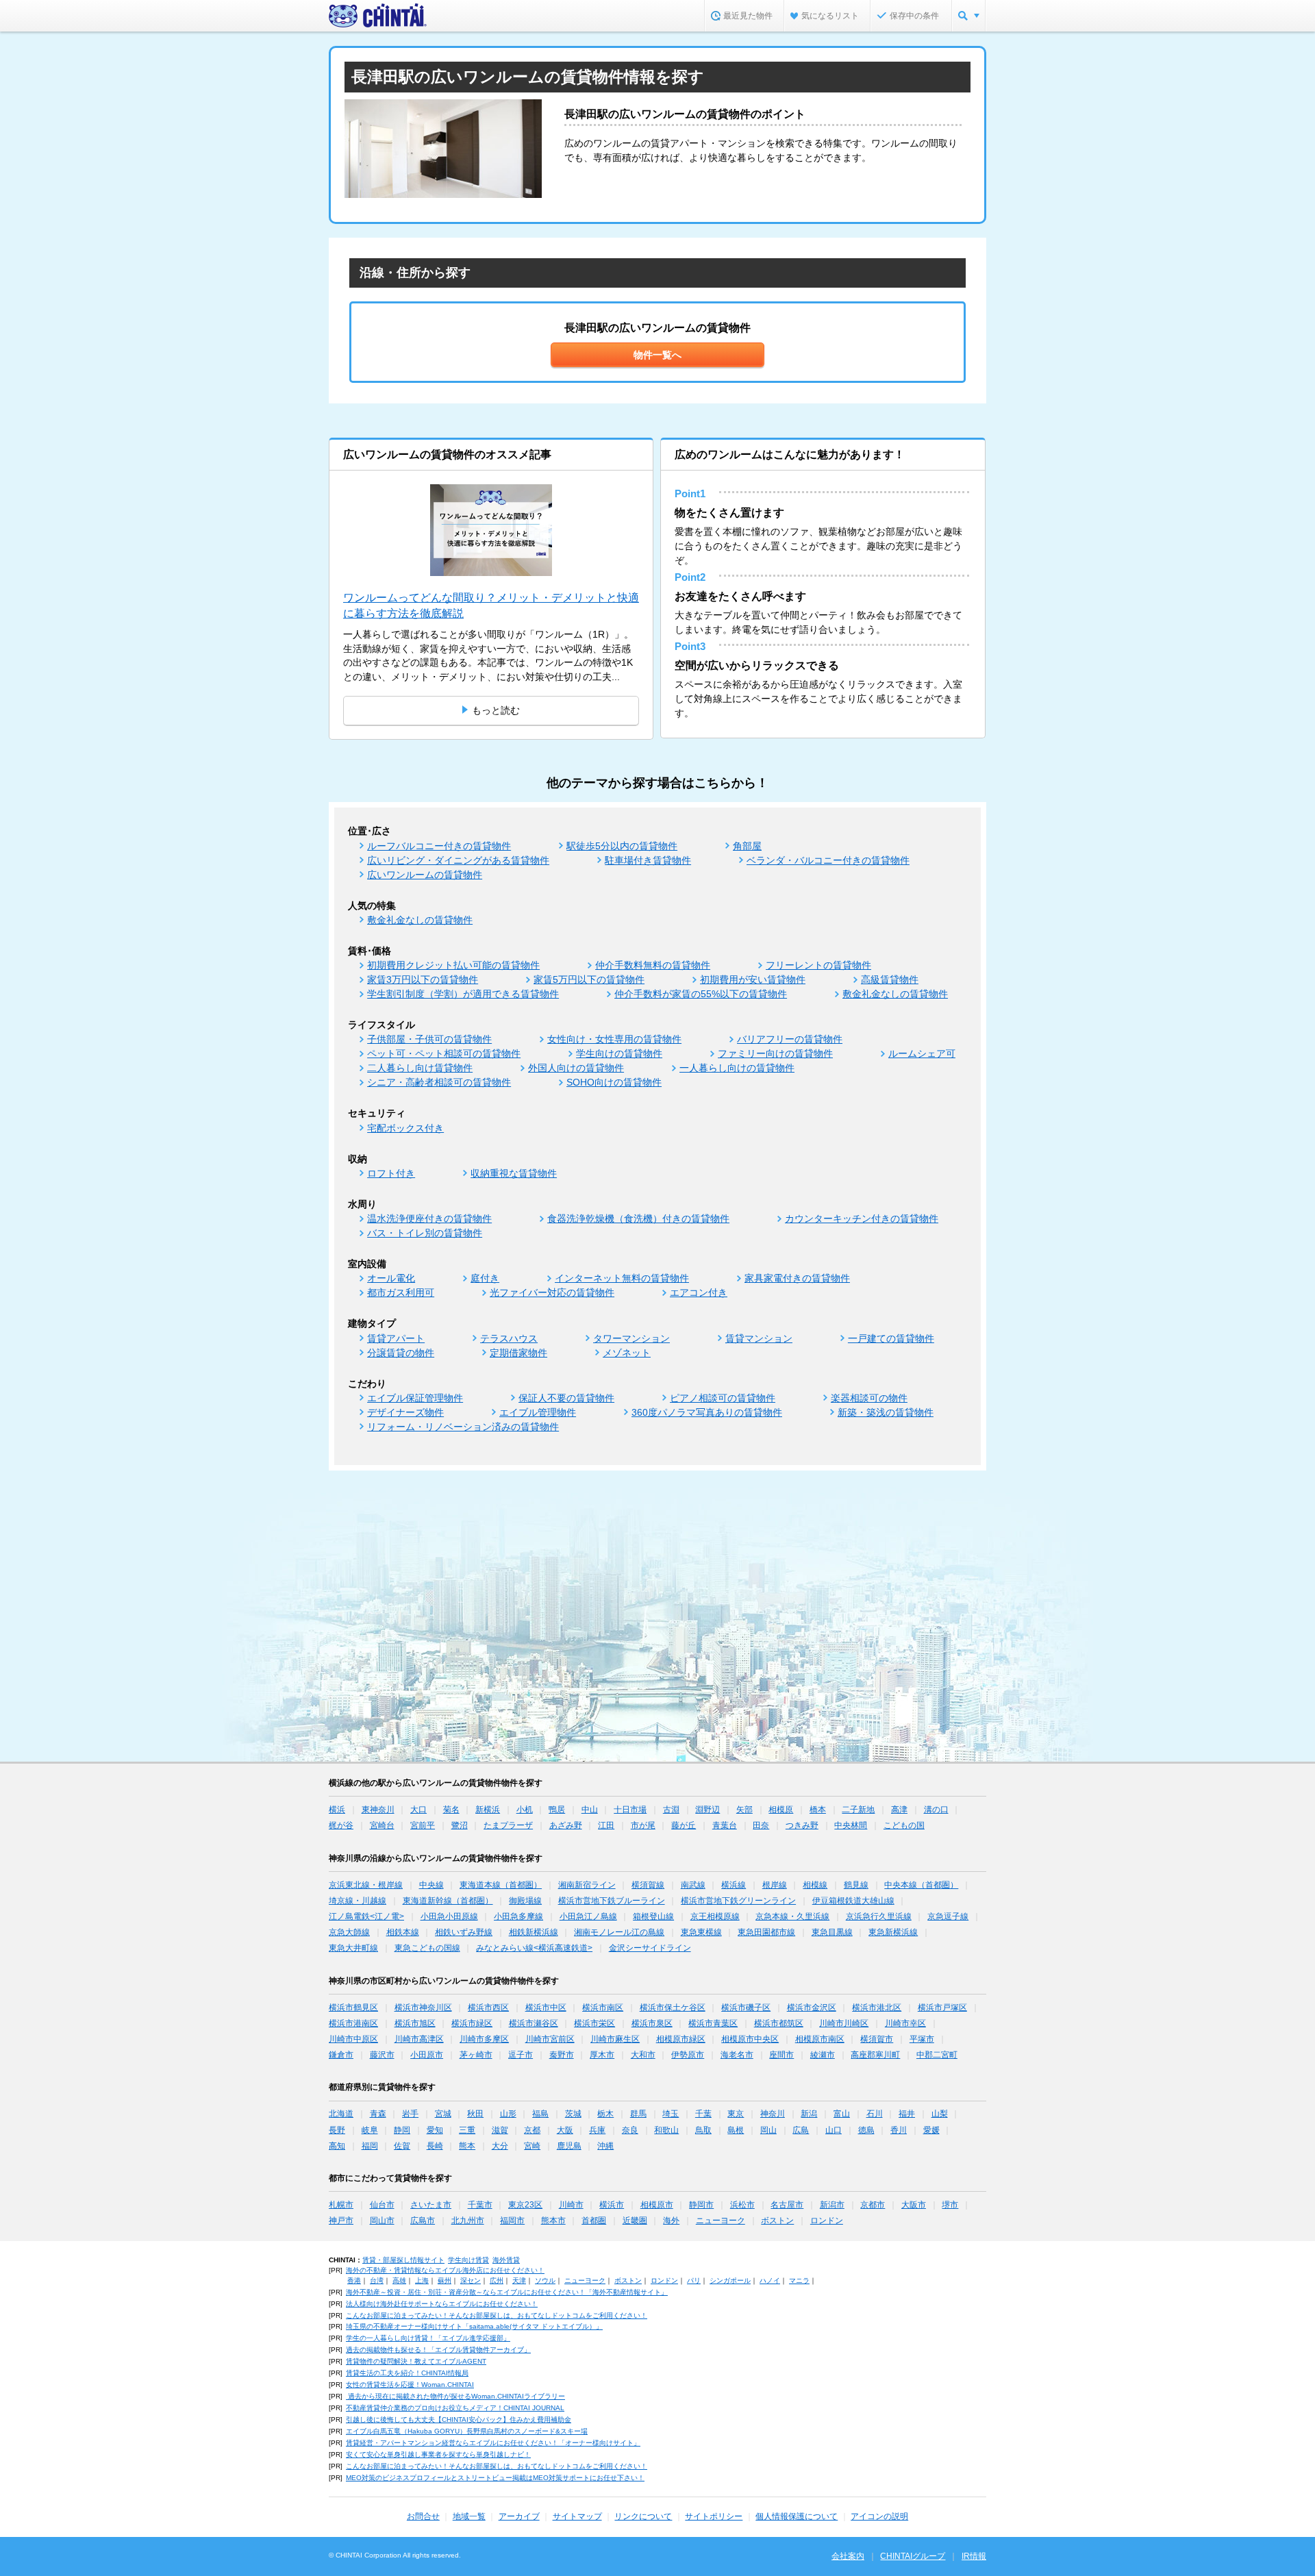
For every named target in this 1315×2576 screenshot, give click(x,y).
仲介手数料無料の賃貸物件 (653, 965)
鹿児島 (569, 2146)
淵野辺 (707, 1810)
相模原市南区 (820, 2039)
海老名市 (737, 2055)
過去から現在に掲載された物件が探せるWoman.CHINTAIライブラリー (455, 2396)
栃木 (605, 2114)
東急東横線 (701, 1932)
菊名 (451, 1810)
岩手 (410, 2114)
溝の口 (936, 1810)
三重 (467, 2130)
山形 (508, 2114)
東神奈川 (378, 1810)
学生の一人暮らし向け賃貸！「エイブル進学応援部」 (428, 2338)
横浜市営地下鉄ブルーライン (612, 1901)
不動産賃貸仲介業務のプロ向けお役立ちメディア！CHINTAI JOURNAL (455, 2408)
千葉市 (480, 2205)
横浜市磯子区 (746, 2008)
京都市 (873, 2205)
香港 (354, 2280)
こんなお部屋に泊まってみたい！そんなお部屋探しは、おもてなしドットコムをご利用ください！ (497, 2315)
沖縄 (605, 2146)
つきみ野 (802, 1825)
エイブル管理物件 (538, 1412)
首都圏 (594, 2221)
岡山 (768, 2130)
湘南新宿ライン (587, 1885)
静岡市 (701, 2205)
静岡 (402, 2130)
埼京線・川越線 (358, 1901)
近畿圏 (635, 2221)
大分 (500, 2146)
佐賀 (402, 2146)
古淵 (671, 1810)
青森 (378, 2114)
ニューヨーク (721, 2221)
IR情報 (974, 2556)
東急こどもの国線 (427, 1948)
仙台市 (382, 2205)
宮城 (443, 2114)
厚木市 (602, 2055)
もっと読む (496, 710)
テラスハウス (509, 1338)
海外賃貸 (506, 2260)
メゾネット (627, 1353)
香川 (899, 2130)
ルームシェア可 (922, 1053)
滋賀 (500, 2130)
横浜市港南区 (353, 2023)
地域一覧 (469, 2516)
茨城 (573, 2114)
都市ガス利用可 (401, 1292)
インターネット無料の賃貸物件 (622, 1278)
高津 (899, 1810)
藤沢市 (382, 2055)
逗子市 (521, 2055)
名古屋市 (787, 2205)
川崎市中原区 (353, 2039)
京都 (532, 2130)
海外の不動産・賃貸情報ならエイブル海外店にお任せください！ (445, 2270)
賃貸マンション (759, 1338)
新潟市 (832, 2205)
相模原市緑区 (681, 2039)
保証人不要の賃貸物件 (566, 1398)
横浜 (337, 1810)
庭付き (485, 1278)
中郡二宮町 (937, 2055)
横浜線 (734, 1885)
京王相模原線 (715, 1916)
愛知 (435, 2130)
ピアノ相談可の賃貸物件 (723, 1398)
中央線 (431, 1885)
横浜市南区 (603, 2008)
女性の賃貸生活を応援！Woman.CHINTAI (410, 2385)
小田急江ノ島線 (588, 1916)
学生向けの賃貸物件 (619, 1053)
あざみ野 (566, 1825)
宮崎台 (382, 1825)
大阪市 (914, 2205)
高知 (337, 2146)
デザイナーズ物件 (405, 1412)
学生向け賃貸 (468, 2260)
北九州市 (468, 2221)
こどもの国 (904, 1825)
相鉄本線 (403, 1932)
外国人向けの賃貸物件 (576, 1068)
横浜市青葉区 (713, 2023)
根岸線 (775, 1885)
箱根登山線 (653, 1916)
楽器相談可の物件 (869, 1398)
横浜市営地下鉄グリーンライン (738, 1901)
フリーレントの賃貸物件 (818, 965)
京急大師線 (349, 1932)
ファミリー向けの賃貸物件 (775, 1053)
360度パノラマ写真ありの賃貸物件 (707, 1412)
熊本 (467, 2146)
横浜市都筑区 (779, 2023)
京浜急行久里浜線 (879, 1916)
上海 (422, 2280)
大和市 (643, 2055)
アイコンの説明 (879, 2516)
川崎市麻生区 (615, 2039)
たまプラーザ (508, 1825)
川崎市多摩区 (484, 2039)
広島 (801, 2130)
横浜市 (612, 2205)
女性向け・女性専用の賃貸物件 (614, 1039)
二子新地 (858, 1810)
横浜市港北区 (877, 2008)
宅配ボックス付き (405, 1128)
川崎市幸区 (905, 2023)
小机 (525, 1810)
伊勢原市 (688, 2055)
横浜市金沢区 (812, 2008)
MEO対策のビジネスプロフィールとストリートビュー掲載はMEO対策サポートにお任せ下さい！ (495, 2478)
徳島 (866, 2130)
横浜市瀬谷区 (534, 2023)
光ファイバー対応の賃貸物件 (552, 1292)
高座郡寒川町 (875, 2055)
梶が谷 (341, 1825)
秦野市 (562, 2055)
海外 (671, 2221)
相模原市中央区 (750, 2039)
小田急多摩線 (518, 1916)
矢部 (744, 1810)
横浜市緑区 (472, 2023)
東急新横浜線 (893, 1932)
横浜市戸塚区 (942, 2008)
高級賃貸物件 (890, 979)
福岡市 (512, 2221)
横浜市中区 (546, 2008)
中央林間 (851, 1825)
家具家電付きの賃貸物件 (797, 1278)
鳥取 (703, 2130)
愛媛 (931, 2130)
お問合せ (423, 2516)
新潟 (809, 2114)
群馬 (638, 2114)
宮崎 (532, 2146)
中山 (590, 1810)
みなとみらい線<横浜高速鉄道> (534, 1948)
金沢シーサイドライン (650, 1948)
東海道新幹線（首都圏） (448, 1901)
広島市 (423, 2221)
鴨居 (557, 1810)
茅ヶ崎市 (476, 2055)
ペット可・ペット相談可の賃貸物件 (444, 1053)
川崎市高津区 (419, 2039)
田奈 (761, 1825)
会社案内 (848, 2556)
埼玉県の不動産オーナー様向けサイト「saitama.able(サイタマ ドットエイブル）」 (474, 2326)
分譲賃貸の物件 (401, 1353)
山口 (834, 2130)
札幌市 (341, 2205)
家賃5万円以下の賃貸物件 (589, 979)
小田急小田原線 (449, 1916)
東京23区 (525, 2205)
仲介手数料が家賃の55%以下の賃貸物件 (701, 994)
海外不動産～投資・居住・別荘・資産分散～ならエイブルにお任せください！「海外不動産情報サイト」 (507, 2292)
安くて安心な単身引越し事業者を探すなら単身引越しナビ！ (438, 2454)
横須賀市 (877, 2039)
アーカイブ (519, 2516)
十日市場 (630, 1810)
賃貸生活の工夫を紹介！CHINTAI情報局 (407, 2373)
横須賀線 (648, 1885)
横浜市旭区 (415, 2023)
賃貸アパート (396, 1338)
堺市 (950, 2205)
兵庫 (597, 2130)
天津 (519, 2280)
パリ (694, 2280)
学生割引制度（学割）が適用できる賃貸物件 (463, 994)
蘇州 (444, 2280)
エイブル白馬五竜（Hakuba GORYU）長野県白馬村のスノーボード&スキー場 (467, 2431)
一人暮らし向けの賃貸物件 (737, 1068)
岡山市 (382, 2221)
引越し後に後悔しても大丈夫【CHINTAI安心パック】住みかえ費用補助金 (459, 2419)
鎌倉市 (341, 2055)
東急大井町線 (353, 1948)
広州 (497, 2280)
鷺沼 (460, 1825)
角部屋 (747, 846)
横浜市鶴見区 (353, 2008)
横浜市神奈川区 (423, 2008)
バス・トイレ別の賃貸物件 (425, 1233)
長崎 (435, 2146)
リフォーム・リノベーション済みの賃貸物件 (463, 1427)
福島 (540, 2114)
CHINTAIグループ (913, 2556)
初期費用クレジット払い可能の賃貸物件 (453, 965)
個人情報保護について (797, 2516)
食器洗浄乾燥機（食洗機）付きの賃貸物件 (638, 1218)
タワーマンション (631, 1338)
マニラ (799, 2280)
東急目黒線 (832, 1932)
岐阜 (370, 2130)
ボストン (777, 2221)
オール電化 (391, 1278)
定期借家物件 (518, 1353)
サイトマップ (577, 2516)
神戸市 (341, 2221)
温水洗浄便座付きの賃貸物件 (429, 1218)
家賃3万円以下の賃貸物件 (423, 979)
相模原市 (657, 2205)
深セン (471, 2280)
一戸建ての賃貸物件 (891, 1338)
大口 (418, 1810)
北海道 (341, 2114)
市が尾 (643, 1825)
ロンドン (827, 2221)
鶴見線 (856, 1885)
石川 (875, 2114)
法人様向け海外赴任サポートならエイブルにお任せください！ (442, 2304)
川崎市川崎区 (844, 2023)
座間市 (781, 2055)
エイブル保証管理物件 (415, 1398)
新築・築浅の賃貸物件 (886, 1412)
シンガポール (730, 2280)
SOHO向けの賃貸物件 (614, 1082)
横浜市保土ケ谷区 (673, 2008)
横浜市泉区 (652, 2023)
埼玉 (671, 2114)
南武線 (693, 1885)
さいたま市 (431, 2205)
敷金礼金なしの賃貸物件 (420, 920)
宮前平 (423, 1825)
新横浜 (488, 1810)
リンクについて (643, 2516)
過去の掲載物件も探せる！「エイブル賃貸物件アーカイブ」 (438, 2350)
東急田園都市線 (766, 1932)
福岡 (370, 2146)
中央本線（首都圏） (921, 1885)
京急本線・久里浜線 (792, 1916)
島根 (736, 2130)
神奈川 (773, 2114)
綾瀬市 (823, 2055)
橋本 (818, 1810)
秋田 (475, 2114)
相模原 (781, 1810)
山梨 (940, 2114)
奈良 (630, 2130)
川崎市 (571, 2205)
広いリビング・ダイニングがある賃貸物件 (458, 860)
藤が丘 (684, 1825)
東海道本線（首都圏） (501, 1885)
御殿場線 (525, 1901)
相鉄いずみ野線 (464, 1932)
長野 (337, 2130)
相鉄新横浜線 (534, 1932)
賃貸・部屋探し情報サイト (403, 2260)
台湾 (377, 2280)
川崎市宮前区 (550, 2039)
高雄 (399, 2280)
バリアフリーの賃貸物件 (790, 1039)
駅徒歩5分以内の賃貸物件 (622, 846)
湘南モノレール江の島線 (619, 1932)
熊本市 (553, 2221)
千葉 (703, 2114)
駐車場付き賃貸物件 (648, 860)
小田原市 (427, 2055)
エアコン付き (699, 1292)
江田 (606, 1825)
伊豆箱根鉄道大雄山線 (853, 1901)
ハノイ (770, 2280)
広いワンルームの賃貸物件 (425, 875)
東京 (736, 2114)
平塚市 (922, 2039)
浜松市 (742, 2205)
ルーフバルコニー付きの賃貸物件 (439, 846)
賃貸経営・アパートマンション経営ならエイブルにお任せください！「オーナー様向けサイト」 (493, 2443)
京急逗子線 (948, 1916)
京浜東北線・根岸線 (366, 1885)
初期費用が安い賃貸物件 (753, 979)
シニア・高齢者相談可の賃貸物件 (439, 1082)
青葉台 (725, 1825)
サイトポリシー (714, 2516)
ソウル (545, 2280)
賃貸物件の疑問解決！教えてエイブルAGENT (416, 2361)
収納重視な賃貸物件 (514, 1173)
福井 (907, 2114)
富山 (842, 2114)
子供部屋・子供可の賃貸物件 (429, 1039)
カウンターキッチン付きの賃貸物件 (862, 1218)
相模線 (815, 1885)
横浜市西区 (488, 2008)
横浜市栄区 (594, 2023)
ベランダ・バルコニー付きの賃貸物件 (828, 860)
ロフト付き (391, 1173)
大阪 (565, 2130)
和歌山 (666, 2130)
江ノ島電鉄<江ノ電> (366, 1916)
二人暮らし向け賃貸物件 (420, 1068)
